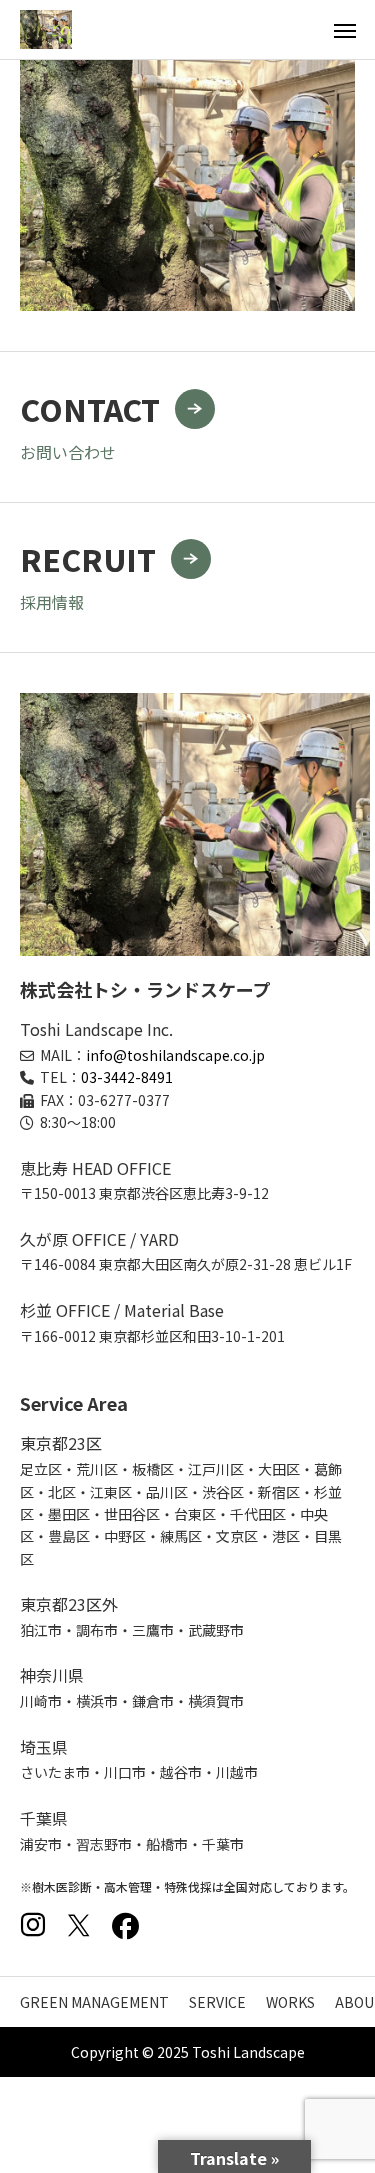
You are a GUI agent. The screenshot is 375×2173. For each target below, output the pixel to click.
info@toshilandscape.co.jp (175, 1055)
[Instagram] (33, 1925)
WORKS (290, 2002)
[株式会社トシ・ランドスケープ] (46, 29)
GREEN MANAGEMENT (94, 2002)
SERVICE (217, 2002)
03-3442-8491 (127, 1077)
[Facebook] (125, 1925)
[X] (79, 1925)
